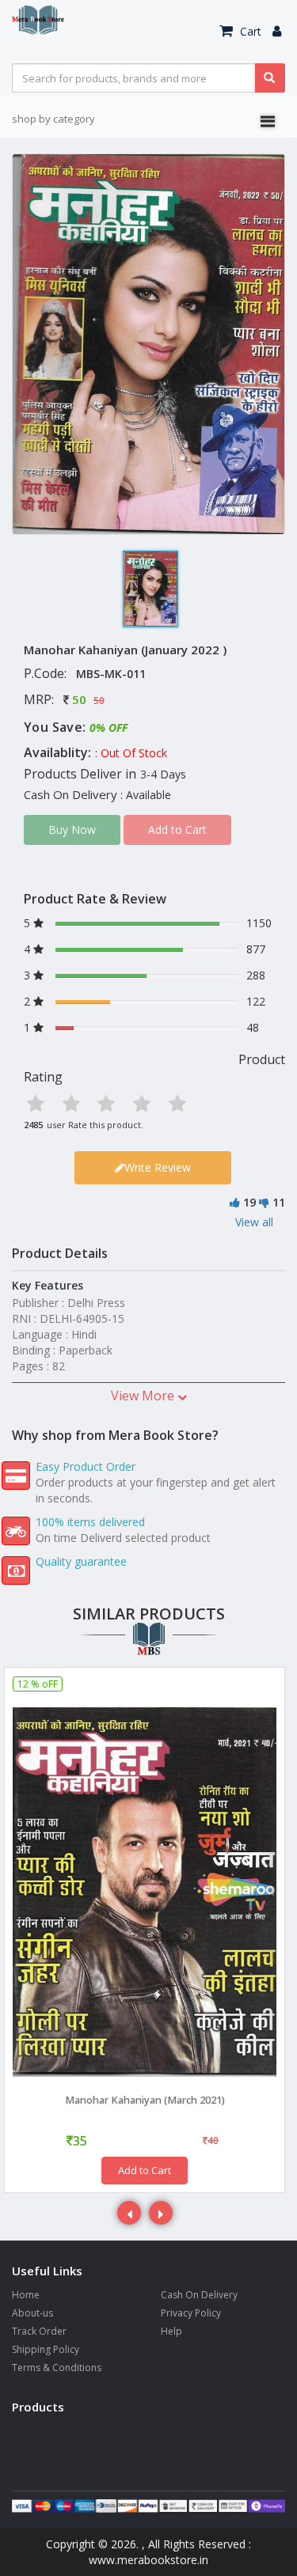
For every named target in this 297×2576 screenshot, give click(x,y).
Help (171, 2331)
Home (26, 2295)
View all (254, 1222)
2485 (33, 1125)
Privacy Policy (191, 2313)
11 (279, 1202)
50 (79, 699)
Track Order (39, 2331)
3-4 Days (163, 774)
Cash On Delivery (199, 2295)
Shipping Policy (46, 2349)
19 (249, 1202)
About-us (32, 2313)
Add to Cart (145, 2170)
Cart (249, 31)
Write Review (158, 1167)
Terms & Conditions (57, 2368)
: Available (146, 795)
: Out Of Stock (131, 753)
